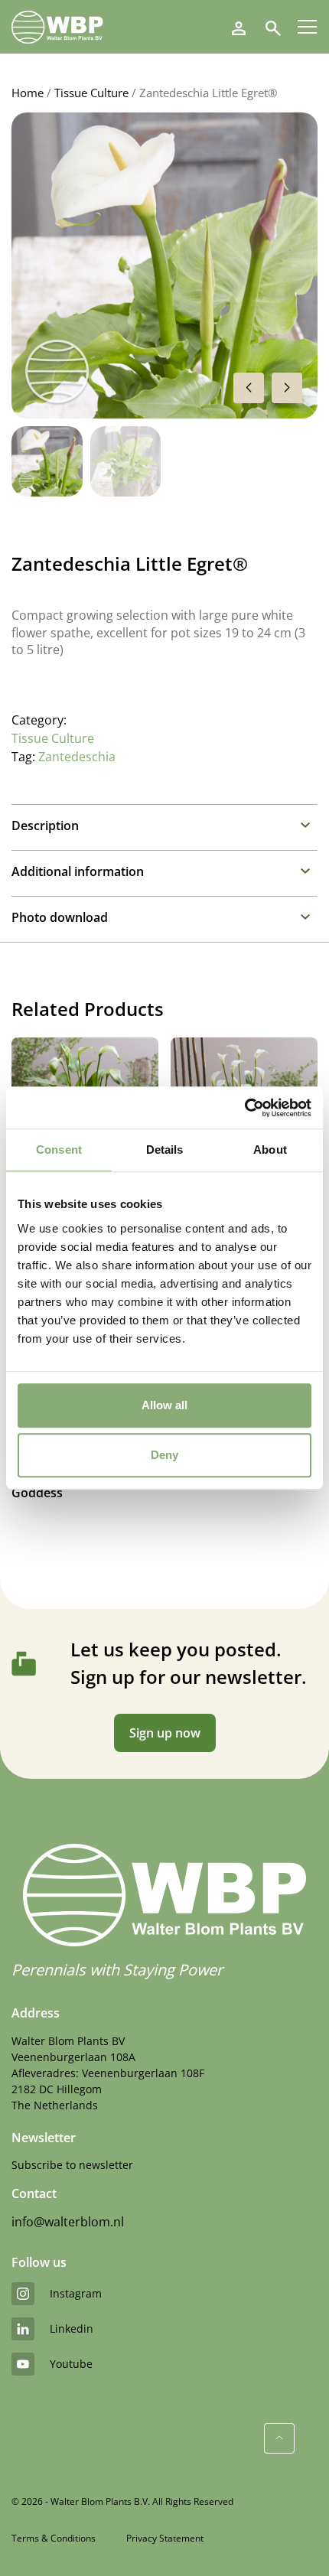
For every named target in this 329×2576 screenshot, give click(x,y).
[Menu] (307, 27)
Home (28, 93)
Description (45, 826)
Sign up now (165, 1733)
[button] (287, 388)
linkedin (72, 2328)
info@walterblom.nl (68, 2222)
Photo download (60, 917)
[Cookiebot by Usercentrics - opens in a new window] (244, 1108)
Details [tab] (165, 1150)
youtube (71, 2364)
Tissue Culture (91, 93)
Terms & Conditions (54, 2538)
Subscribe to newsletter (72, 2165)
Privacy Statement (165, 2538)
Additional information (78, 871)
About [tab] (270, 1150)
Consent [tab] (59, 1150)
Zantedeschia (77, 757)
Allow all (164, 1405)
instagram (76, 2293)
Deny (164, 1455)
